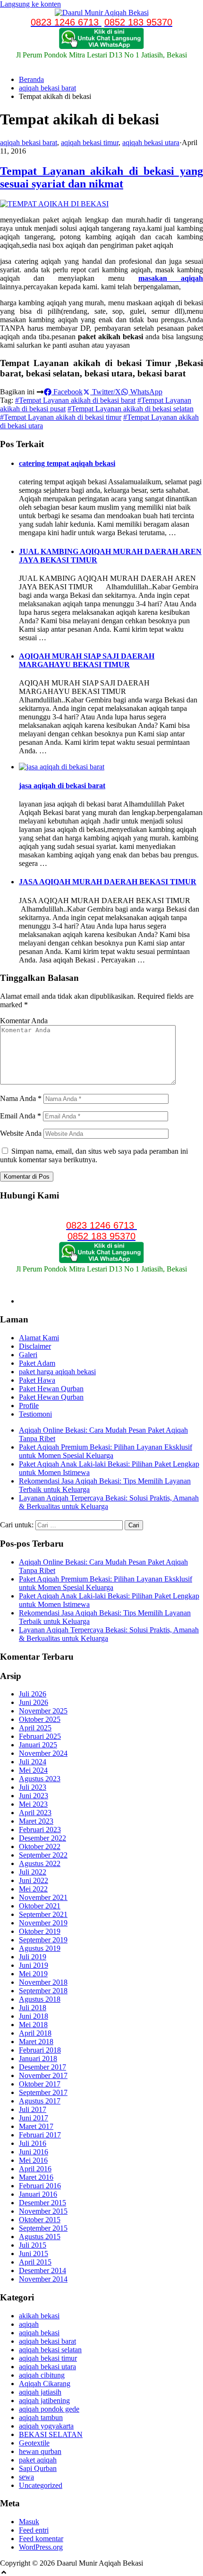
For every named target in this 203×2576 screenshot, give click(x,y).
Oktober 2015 (40, 2220)
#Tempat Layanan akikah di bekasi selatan (131, 409)
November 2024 (43, 1753)
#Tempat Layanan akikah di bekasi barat (75, 400)
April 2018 (35, 2033)
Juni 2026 (34, 1702)
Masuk (29, 2522)
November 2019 (43, 1923)
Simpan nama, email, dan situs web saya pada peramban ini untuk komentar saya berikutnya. (94, 1155)
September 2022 (43, 1855)
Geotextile (34, 2443)
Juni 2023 (34, 1796)
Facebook (67, 392)
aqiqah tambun (41, 2417)
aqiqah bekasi (39, 2333)
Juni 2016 (34, 2152)
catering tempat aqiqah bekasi (67, 463)
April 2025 (35, 1728)
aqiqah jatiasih (40, 2392)
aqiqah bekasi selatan (50, 2350)
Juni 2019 (34, 1965)
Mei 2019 (33, 1974)
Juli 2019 (33, 1957)
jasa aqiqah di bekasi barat (62, 786)
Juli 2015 (33, 2245)
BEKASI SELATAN (51, 2434)
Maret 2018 (36, 2042)
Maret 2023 (36, 1821)
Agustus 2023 (40, 1779)
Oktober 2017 (40, 2084)
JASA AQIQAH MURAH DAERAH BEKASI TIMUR (108, 882)
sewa (26, 2477)
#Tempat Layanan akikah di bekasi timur (61, 417)
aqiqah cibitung (42, 2375)
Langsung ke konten (30, 4)
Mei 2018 (33, 2025)
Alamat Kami (39, 1338)
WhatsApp (145, 392)
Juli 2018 (33, 2008)
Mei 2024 (33, 1770)
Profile (29, 1406)
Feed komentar (41, 2539)
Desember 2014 (42, 2270)
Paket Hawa (37, 1380)
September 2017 (43, 2092)
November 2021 (43, 1897)
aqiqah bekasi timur (90, 143)
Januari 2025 (38, 1745)
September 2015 (43, 2228)
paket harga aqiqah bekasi (57, 1372)
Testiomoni (35, 1414)
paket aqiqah (38, 2460)
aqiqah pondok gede (49, 2409)
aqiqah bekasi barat (47, 88)
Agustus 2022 (40, 1863)
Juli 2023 (33, 1787)
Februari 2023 (40, 1830)
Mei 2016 (33, 2160)
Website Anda (21, 1133)
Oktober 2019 (40, 1931)
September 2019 (43, 1940)
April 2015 (35, 2262)
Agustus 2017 (40, 2101)
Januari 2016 (38, 2194)
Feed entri (34, 2530)
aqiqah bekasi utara (151, 143)
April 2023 (35, 1813)
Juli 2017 (33, 2109)
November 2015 (43, 2211)
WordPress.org (41, 2547)
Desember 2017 (42, 2067)
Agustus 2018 (40, 1999)
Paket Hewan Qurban (51, 1389)
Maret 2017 (36, 2126)
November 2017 (43, 2075)
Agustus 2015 (40, 2237)
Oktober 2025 (40, 1719)
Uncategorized (41, 2485)
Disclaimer (35, 1346)
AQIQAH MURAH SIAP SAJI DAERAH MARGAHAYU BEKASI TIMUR (87, 660)
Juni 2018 (34, 2016)
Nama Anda (21, 1098)
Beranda (31, 79)
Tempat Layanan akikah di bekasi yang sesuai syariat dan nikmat (101, 177)
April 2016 (35, 2169)
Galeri (28, 1355)
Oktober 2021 (40, 1906)
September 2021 (43, 1914)
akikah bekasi (39, 2316)
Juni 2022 (34, 1880)
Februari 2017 (40, 2135)
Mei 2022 (33, 1889)
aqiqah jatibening (44, 2401)
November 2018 (43, 1982)
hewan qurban (40, 2451)
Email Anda (21, 1116)
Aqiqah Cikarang (45, 2384)
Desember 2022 (42, 1838)
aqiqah (29, 2324)
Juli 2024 (33, 1762)
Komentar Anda (24, 1021)
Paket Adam (37, 1363)
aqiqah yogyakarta (46, 2426)
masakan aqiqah (171, 278)
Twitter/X (106, 392)
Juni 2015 (34, 2254)
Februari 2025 (40, 1736)
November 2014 (43, 2279)
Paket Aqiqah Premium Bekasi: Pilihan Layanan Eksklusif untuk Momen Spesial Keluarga (106, 1451)
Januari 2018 (38, 2058)
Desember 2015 (42, 2203)
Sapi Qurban (38, 2468)
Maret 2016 (36, 2177)
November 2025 (43, 1711)
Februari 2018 (40, 2050)
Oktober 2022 (40, 1846)
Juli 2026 (33, 1694)
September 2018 (43, 1991)
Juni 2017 (34, 2118)
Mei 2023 (33, 1804)
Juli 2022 (33, 1872)
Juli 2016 (33, 2143)
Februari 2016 (40, 2186)
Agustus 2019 (40, 1948)
